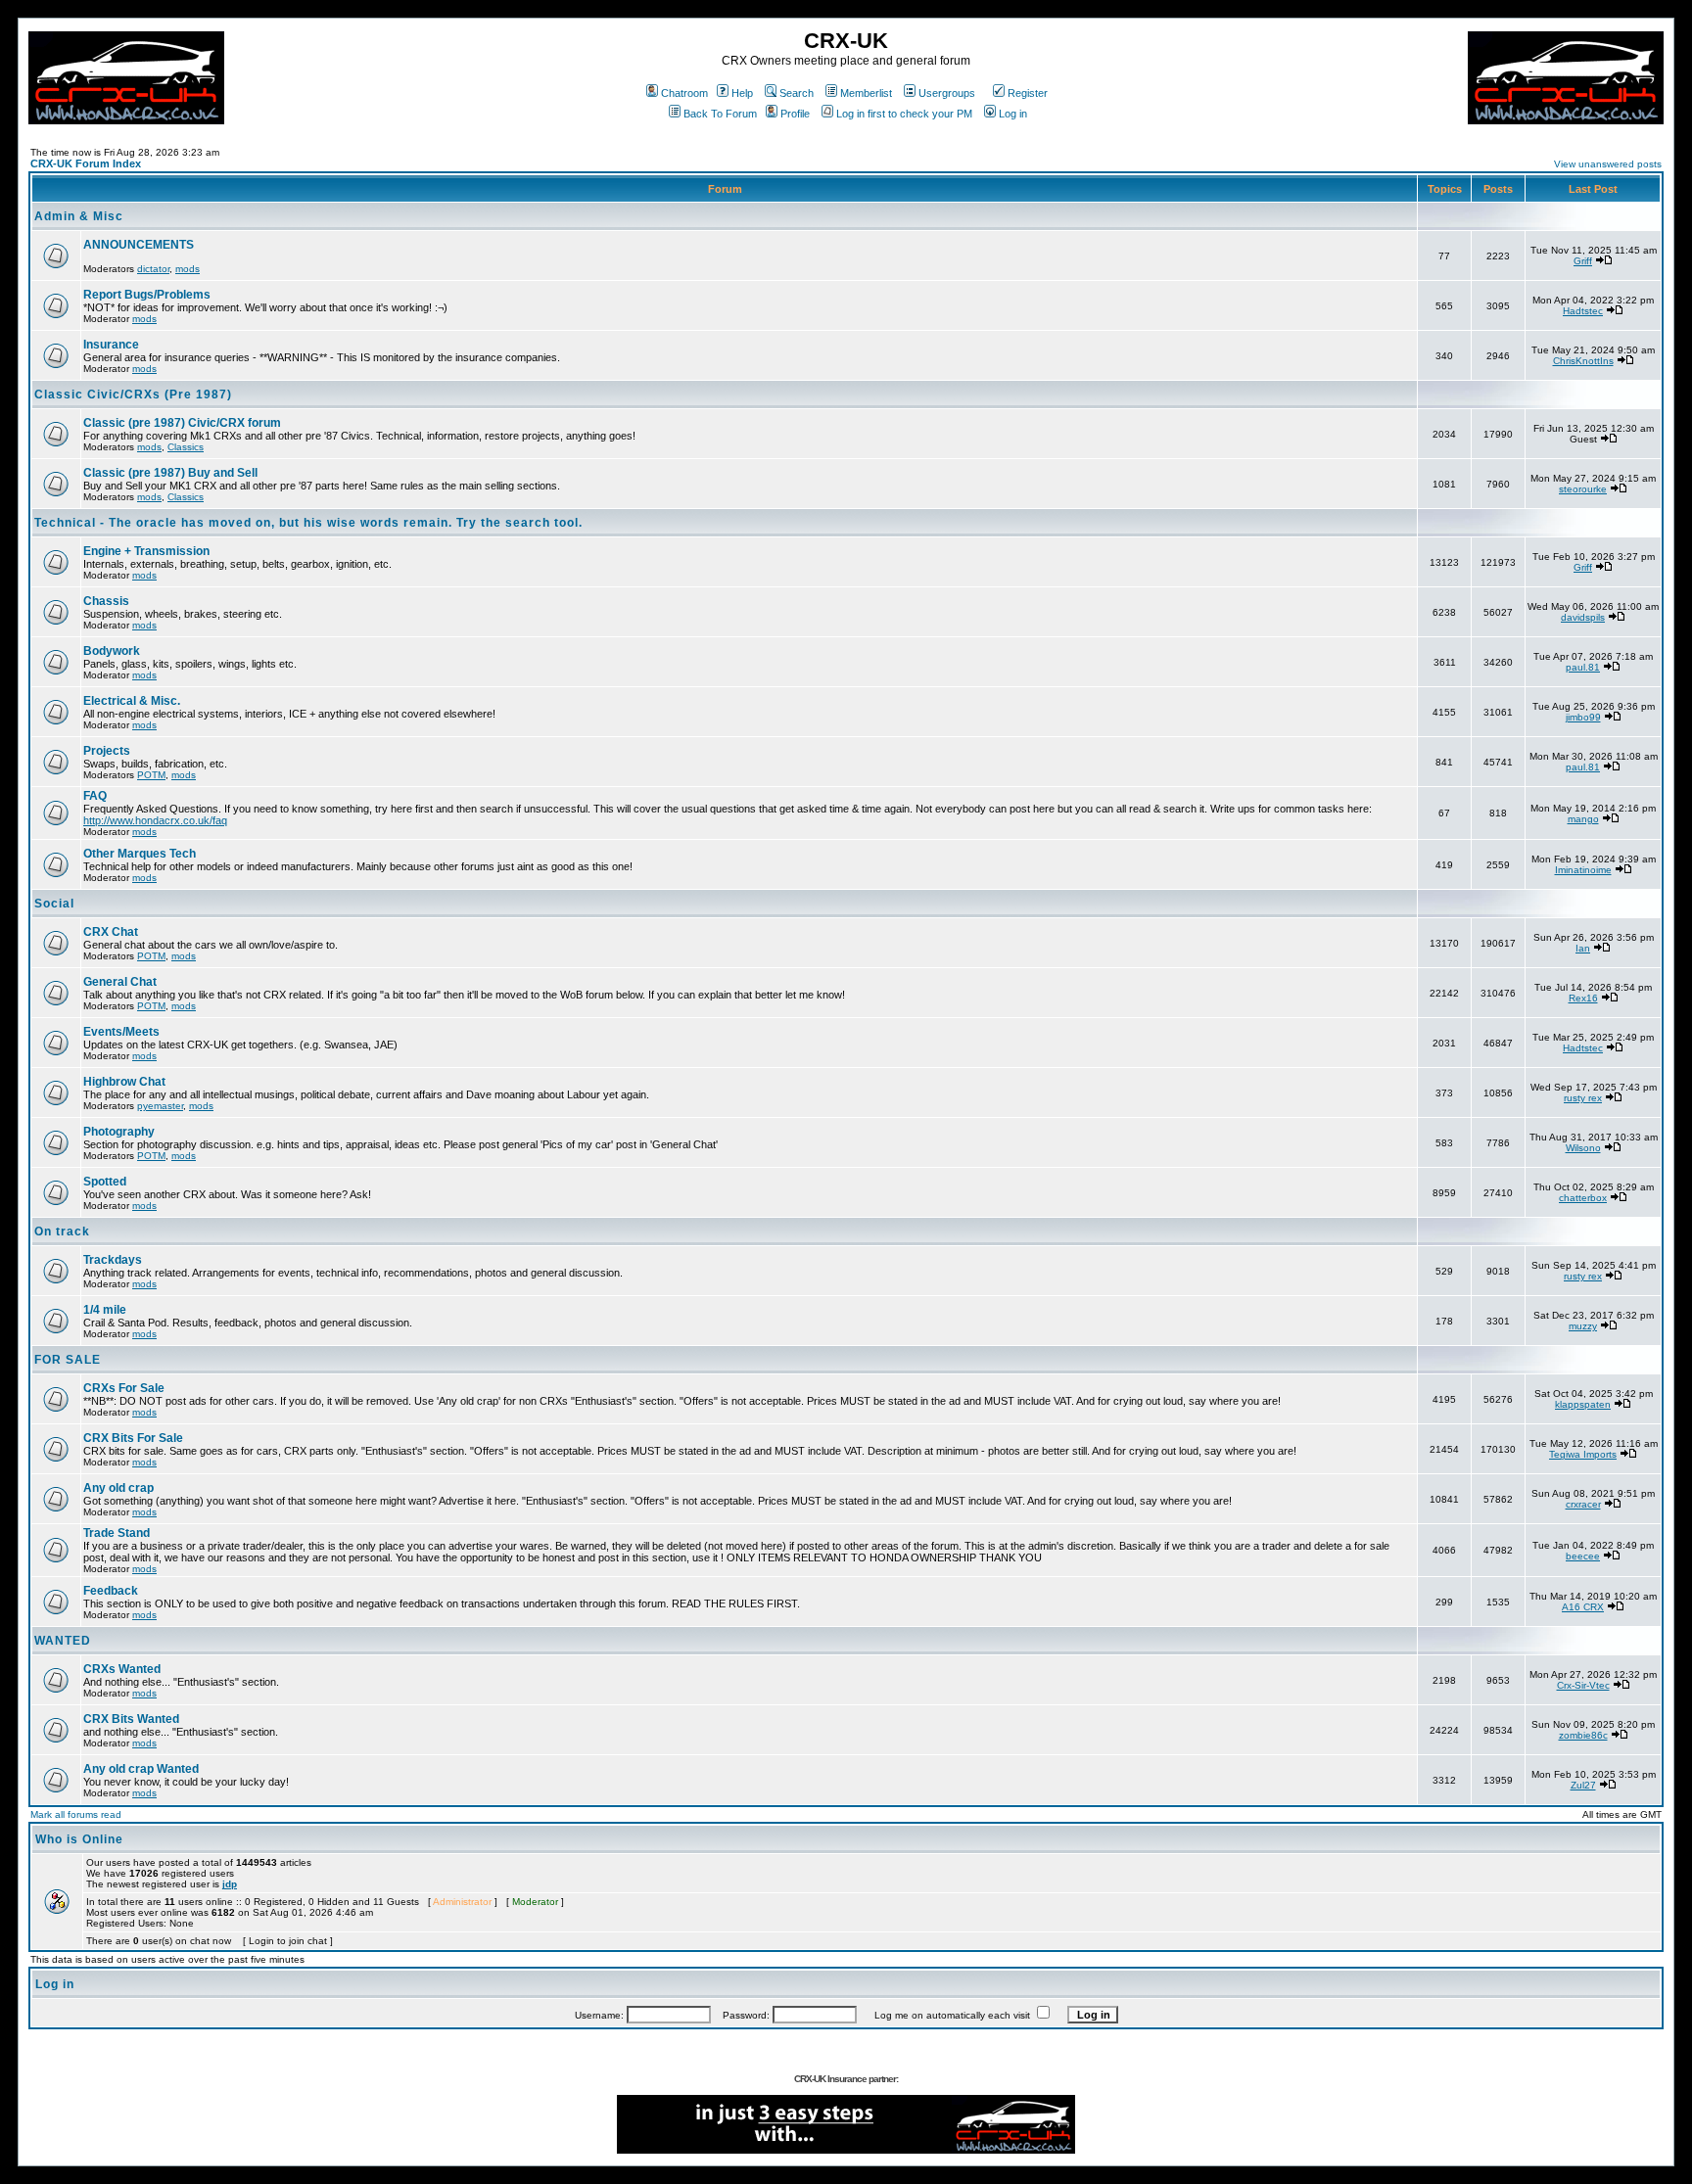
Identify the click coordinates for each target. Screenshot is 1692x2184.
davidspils (1583, 617)
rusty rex (1583, 1098)
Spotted (105, 1182)
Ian (1583, 948)
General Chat (120, 982)
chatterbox (1583, 1198)
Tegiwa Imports (1583, 1454)
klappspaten (1583, 1404)
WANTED (63, 1641)
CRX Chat (111, 932)
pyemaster (160, 1106)
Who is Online (79, 1839)
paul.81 (1583, 667)
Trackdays (113, 1260)
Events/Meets (121, 1032)
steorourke (1583, 489)
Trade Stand (117, 1533)
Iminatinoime (1583, 870)
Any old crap (118, 1488)
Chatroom (684, 93)
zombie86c (1583, 1735)
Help (742, 93)
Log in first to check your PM (904, 114)
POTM (151, 775)
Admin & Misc (79, 216)
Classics (186, 447)
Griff (1583, 261)
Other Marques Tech (140, 854)
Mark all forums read (76, 1814)
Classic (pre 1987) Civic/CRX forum (182, 423)
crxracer (1583, 1504)
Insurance (111, 345)
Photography (119, 1132)
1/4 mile (105, 1310)
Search (797, 93)
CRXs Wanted (122, 1669)
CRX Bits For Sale (133, 1438)
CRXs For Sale (124, 1388)
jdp (230, 1884)
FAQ (95, 796)
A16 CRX (1583, 1607)
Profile (795, 114)
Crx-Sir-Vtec (1583, 1685)
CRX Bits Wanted (131, 1719)
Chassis (106, 601)
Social (54, 904)
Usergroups (947, 93)
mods (188, 269)
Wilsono (1583, 1148)
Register (1028, 93)
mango (1583, 819)
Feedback (111, 1591)
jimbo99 (1583, 717)
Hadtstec (1583, 311)
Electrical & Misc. (132, 701)
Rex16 (1583, 998)
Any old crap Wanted (141, 1769)
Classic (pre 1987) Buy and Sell (170, 473)
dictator (153, 269)
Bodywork (112, 651)
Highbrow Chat (124, 1082)
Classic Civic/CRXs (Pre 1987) (133, 395)
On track (62, 1231)
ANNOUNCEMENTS (139, 245)
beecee (1583, 1556)
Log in (1013, 114)
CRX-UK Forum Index (86, 163)
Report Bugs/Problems (147, 295)
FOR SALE (68, 1360)
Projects (107, 751)
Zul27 (1583, 1785)
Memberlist (866, 93)
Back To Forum (720, 114)
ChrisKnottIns (1583, 361)
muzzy (1583, 1326)
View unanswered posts (1608, 164)
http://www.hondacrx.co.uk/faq (155, 820)
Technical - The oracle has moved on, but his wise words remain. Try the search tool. (308, 523)
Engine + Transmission (146, 551)
